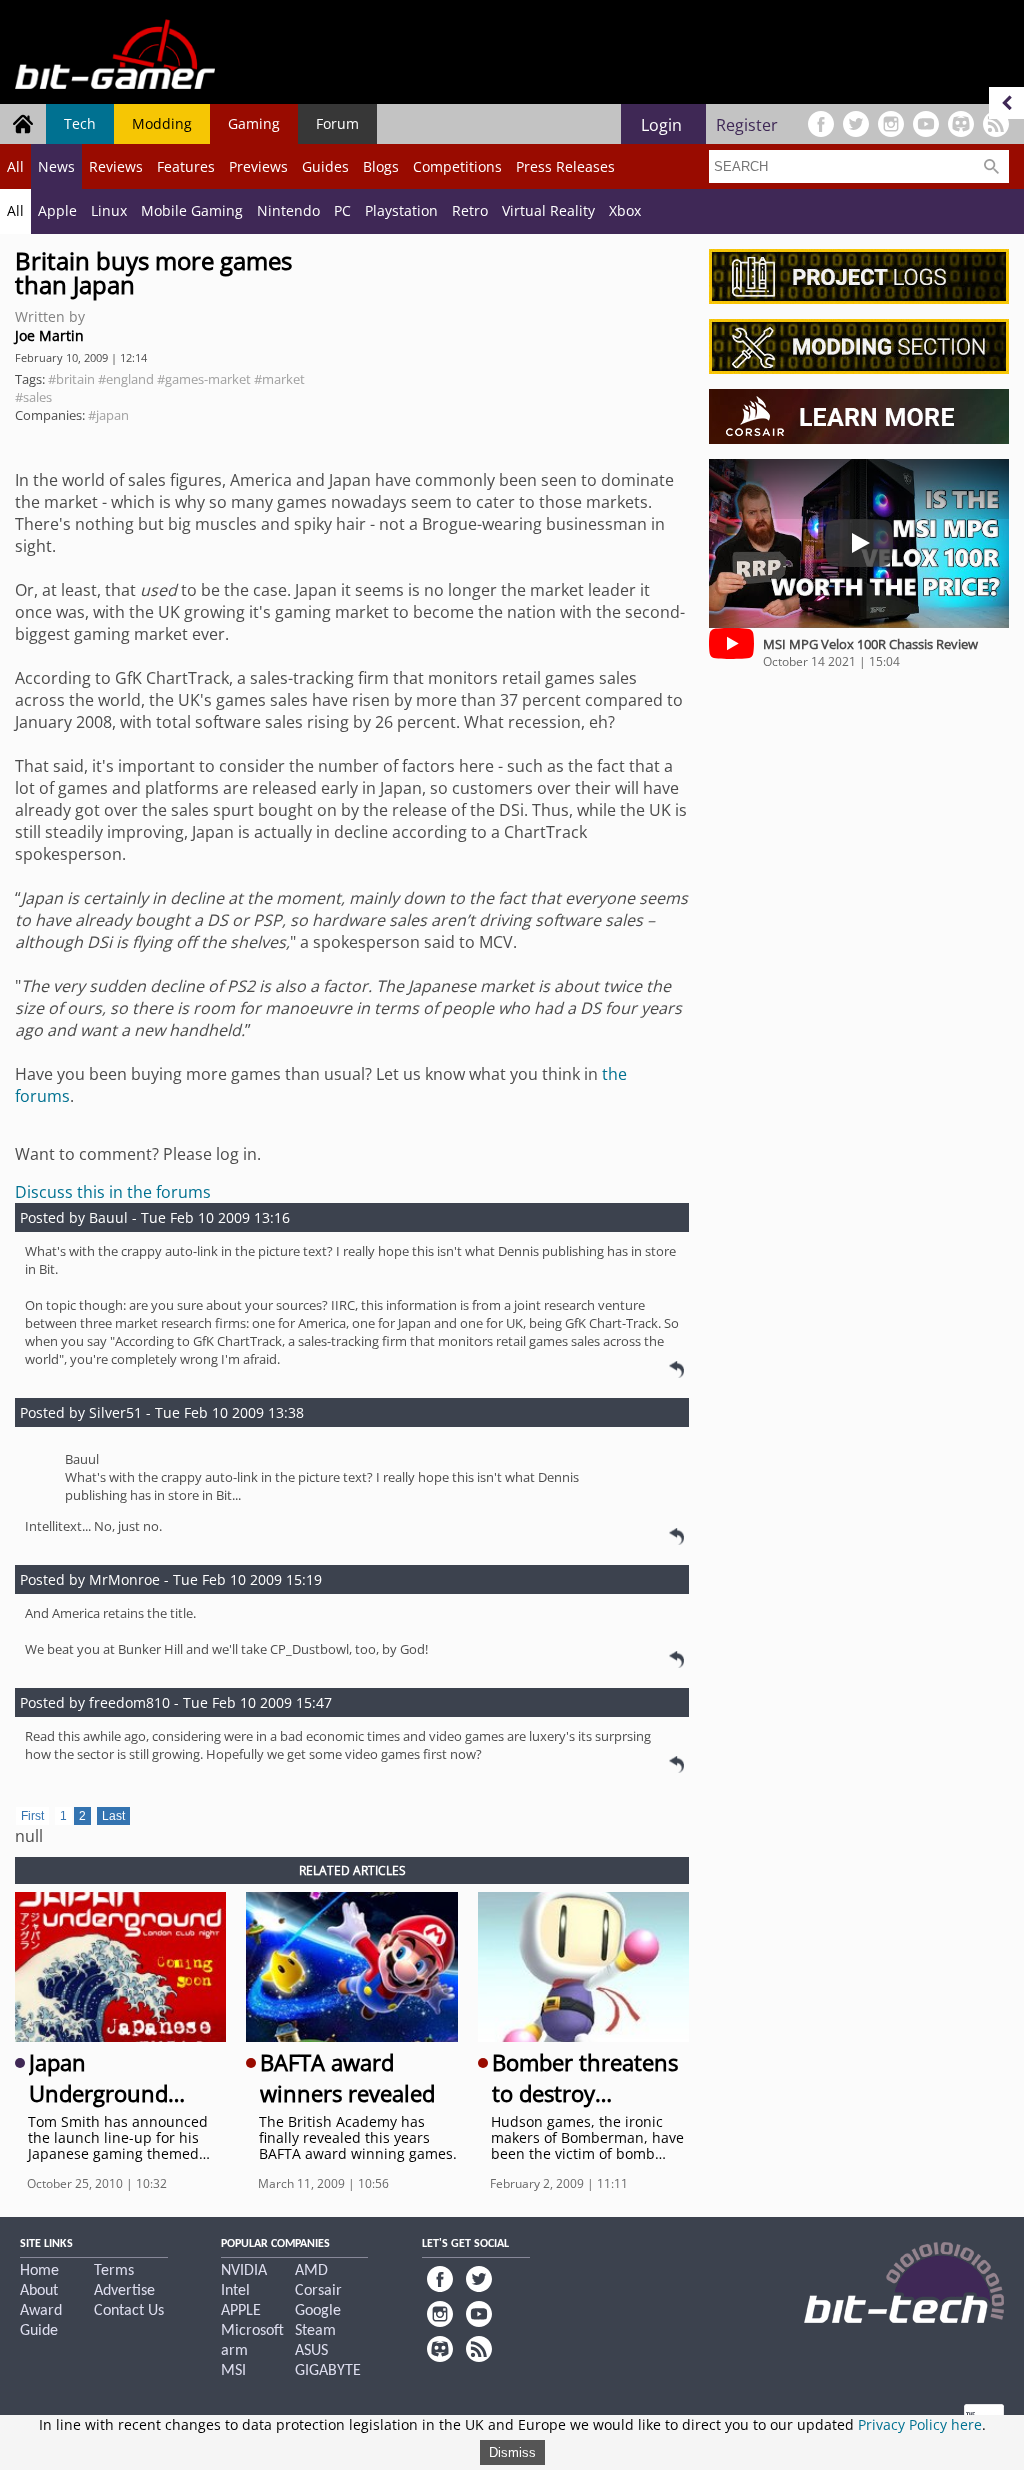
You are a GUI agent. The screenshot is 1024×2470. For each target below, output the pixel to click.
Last (113, 1816)
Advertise (124, 2291)
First (32, 1816)
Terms (114, 2271)
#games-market (204, 379)
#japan (108, 415)
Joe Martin (49, 335)
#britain (71, 379)
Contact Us (129, 2311)
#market (279, 379)
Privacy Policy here (920, 2424)
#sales (33, 397)
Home (39, 2271)
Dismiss (512, 2452)
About (39, 2291)
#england (126, 379)
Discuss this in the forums (113, 1192)
